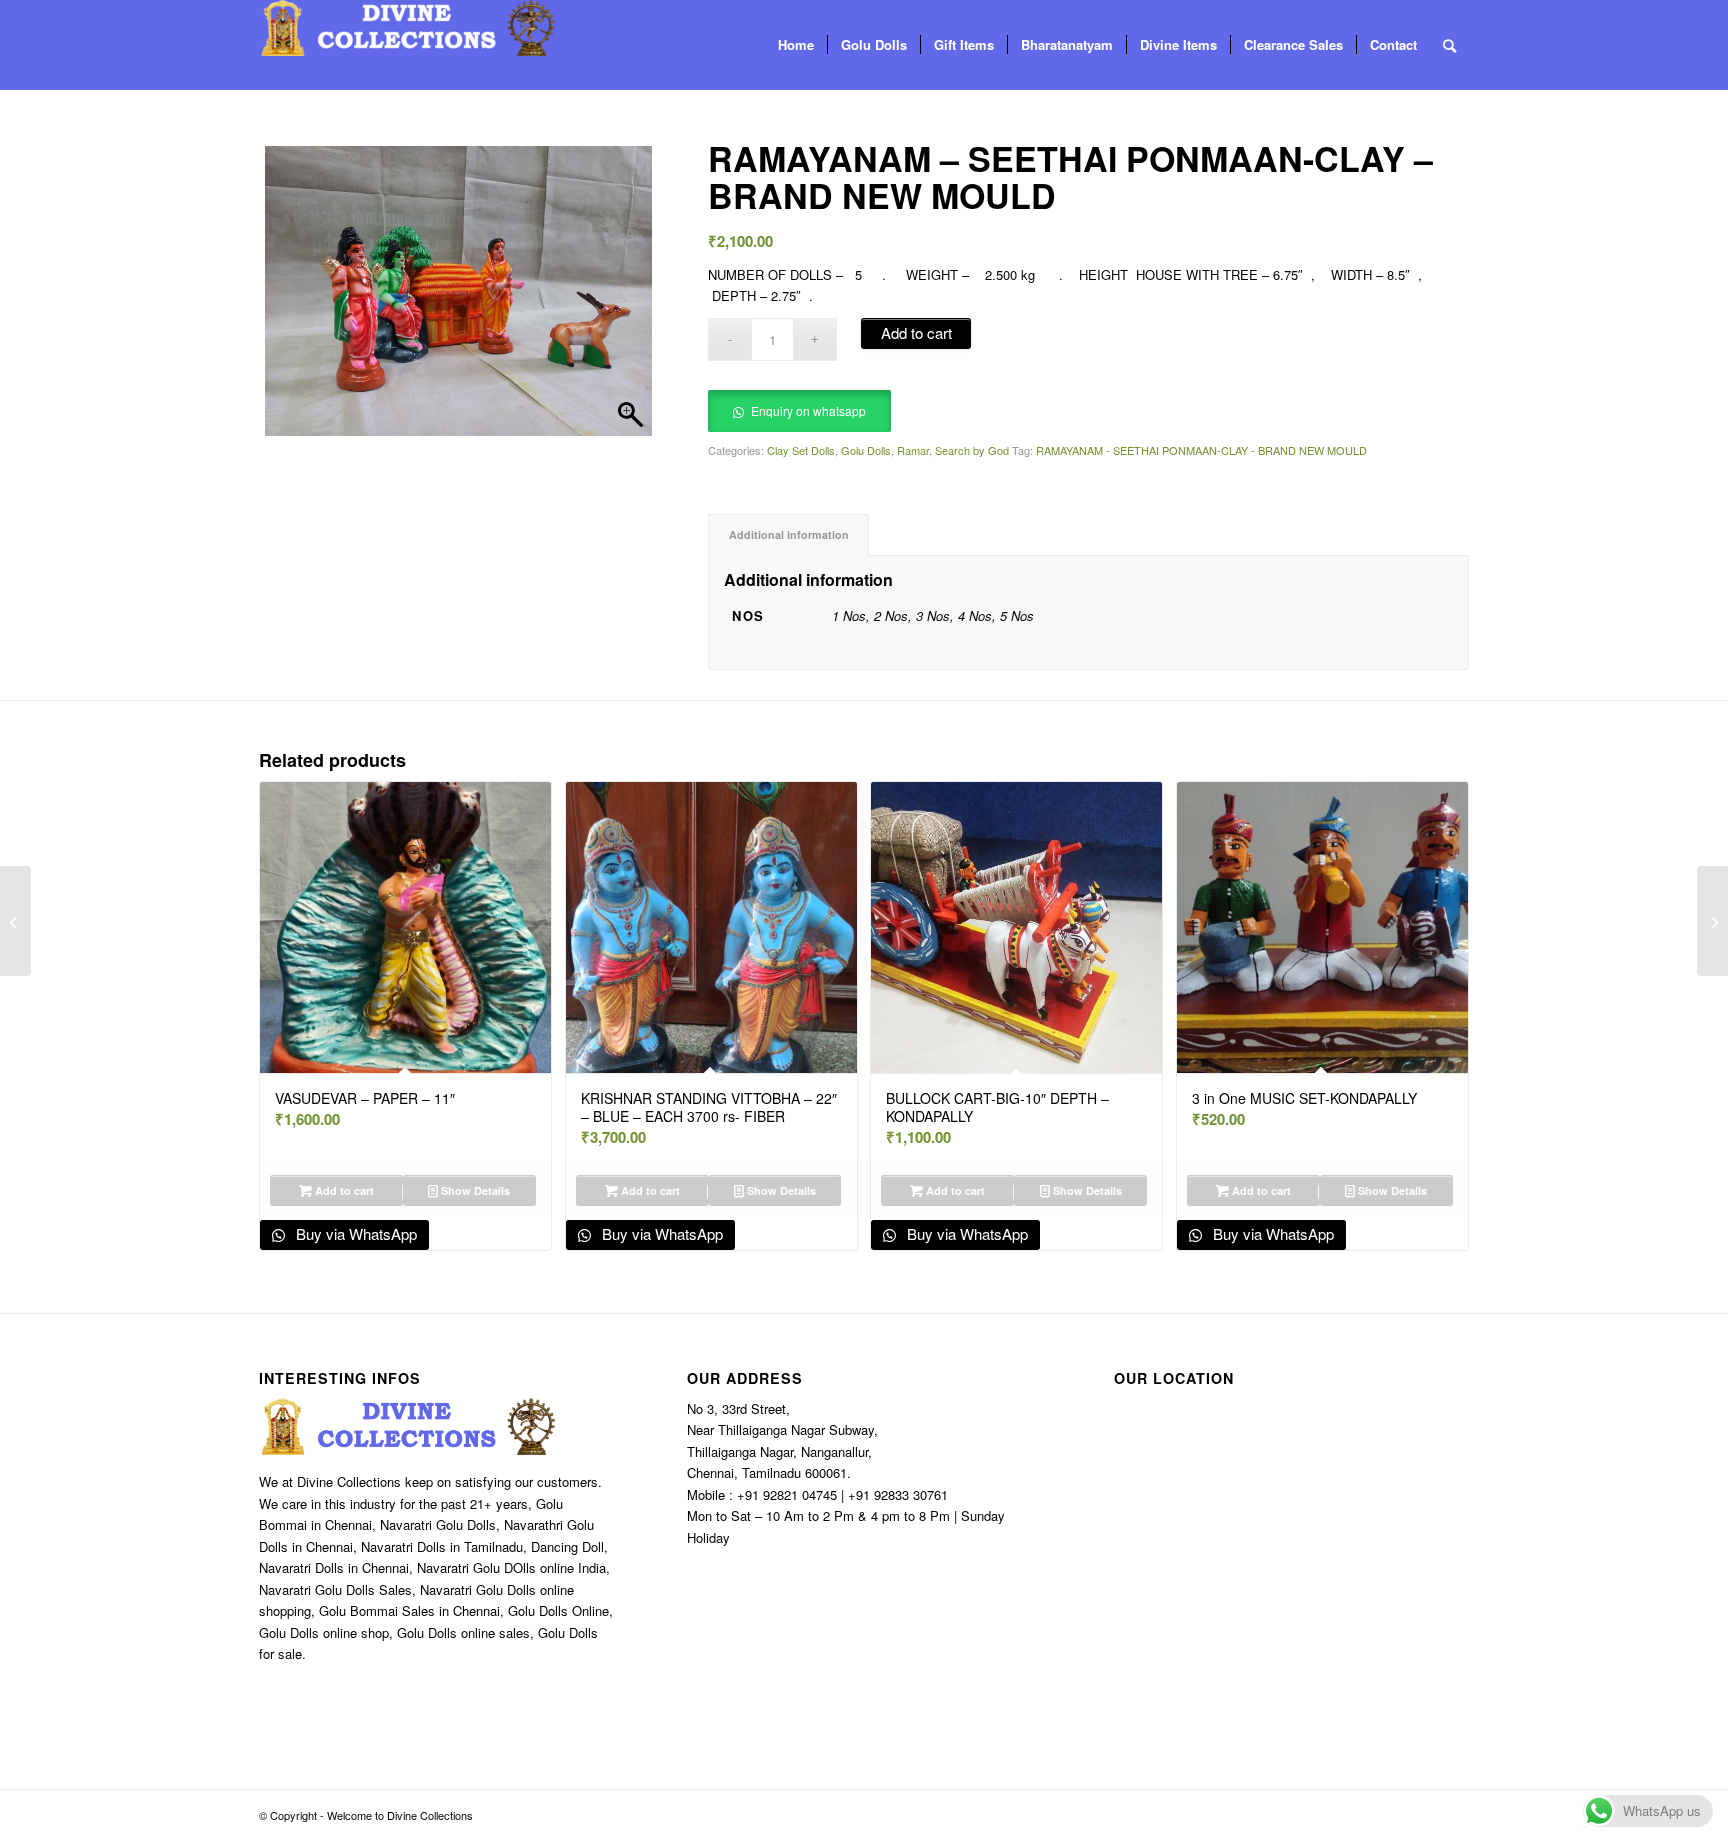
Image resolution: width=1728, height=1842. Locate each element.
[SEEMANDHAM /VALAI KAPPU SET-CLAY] (15, 921)
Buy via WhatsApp (354, 1233)
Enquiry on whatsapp (808, 410)
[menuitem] (796, 45)
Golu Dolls (866, 450)
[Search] (1449, 45)
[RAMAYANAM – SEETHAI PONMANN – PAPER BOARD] (1712, 921)
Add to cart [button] (343, 1190)
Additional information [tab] (789, 534)
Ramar (913, 450)
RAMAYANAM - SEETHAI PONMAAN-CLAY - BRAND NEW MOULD (1201, 450)
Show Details (474, 1190)
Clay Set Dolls (801, 450)
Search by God (972, 450)
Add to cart (916, 332)
